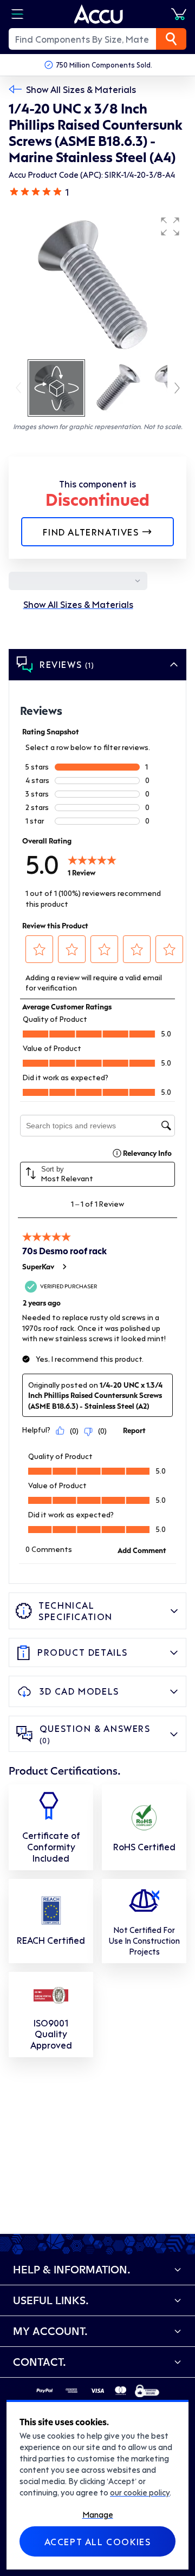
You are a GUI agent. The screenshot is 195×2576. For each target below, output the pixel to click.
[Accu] (99, 14)
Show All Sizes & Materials (81, 89)
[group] (97, 284)
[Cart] (179, 14)
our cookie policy (140, 2492)
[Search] (171, 39)
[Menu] (17, 14)
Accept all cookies (98, 2541)
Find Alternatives (91, 532)
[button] (170, 226)
